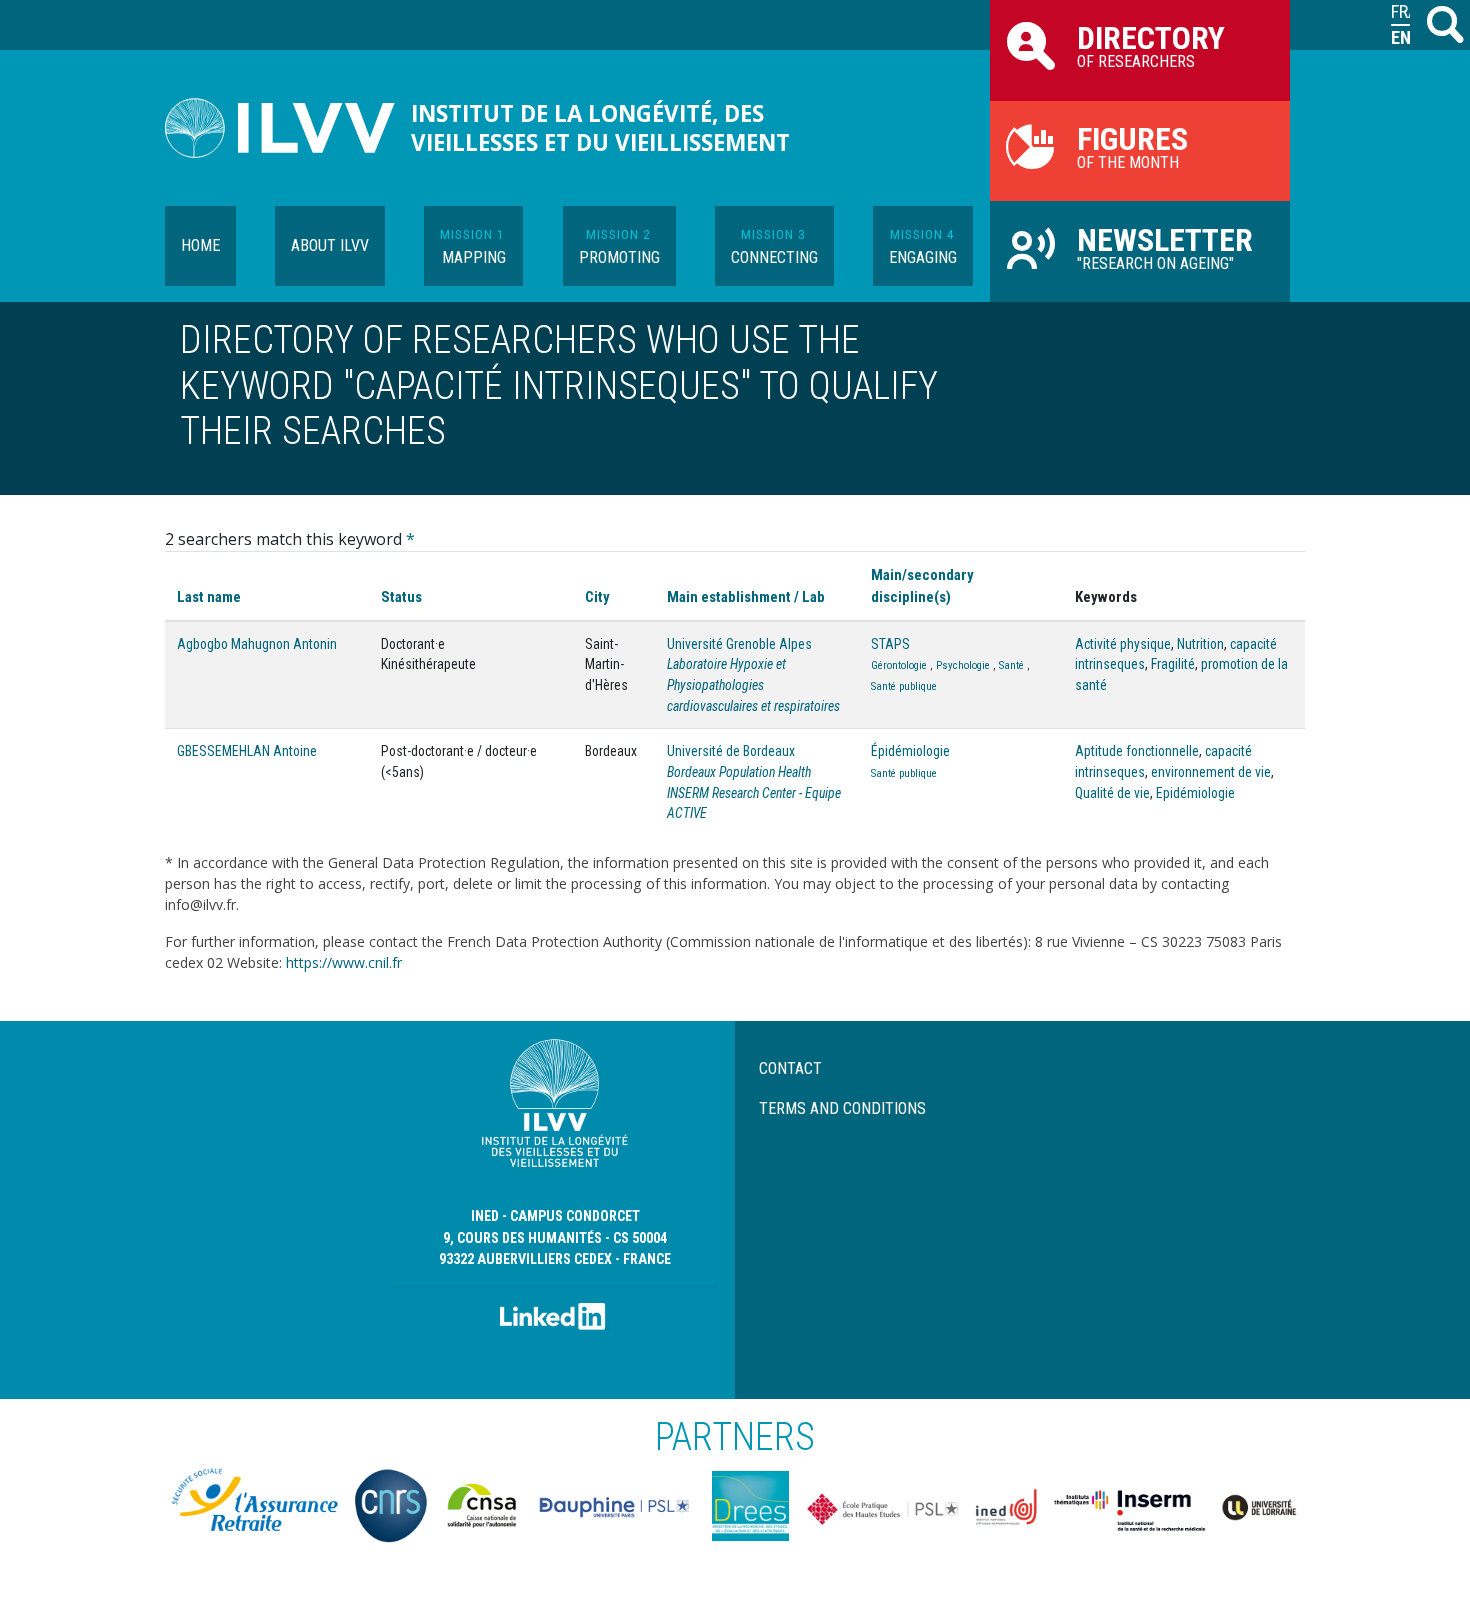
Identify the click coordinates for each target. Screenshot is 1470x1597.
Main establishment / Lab (746, 597)
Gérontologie (899, 665)
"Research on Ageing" (1165, 247)
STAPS (890, 644)
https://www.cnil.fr (344, 962)
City (597, 597)
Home (200, 245)
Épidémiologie (910, 751)
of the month (1132, 146)
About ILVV (330, 245)
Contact (790, 1068)
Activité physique (1123, 644)
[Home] (288, 128)
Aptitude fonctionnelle (1137, 751)
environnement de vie (1211, 772)
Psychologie (963, 665)
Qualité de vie (1112, 793)
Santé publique (904, 686)
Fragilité (1173, 664)
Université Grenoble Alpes (739, 644)
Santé (1011, 665)
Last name (209, 597)
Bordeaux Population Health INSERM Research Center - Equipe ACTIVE (754, 792)
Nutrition (1200, 644)
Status (401, 597)
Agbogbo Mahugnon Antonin (257, 644)
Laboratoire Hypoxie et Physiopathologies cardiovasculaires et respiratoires (753, 684)
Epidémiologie (1195, 793)
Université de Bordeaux (731, 751)
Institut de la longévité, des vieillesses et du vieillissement (600, 128)
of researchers (1151, 45)
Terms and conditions (842, 1108)
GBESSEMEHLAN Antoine (247, 751)
